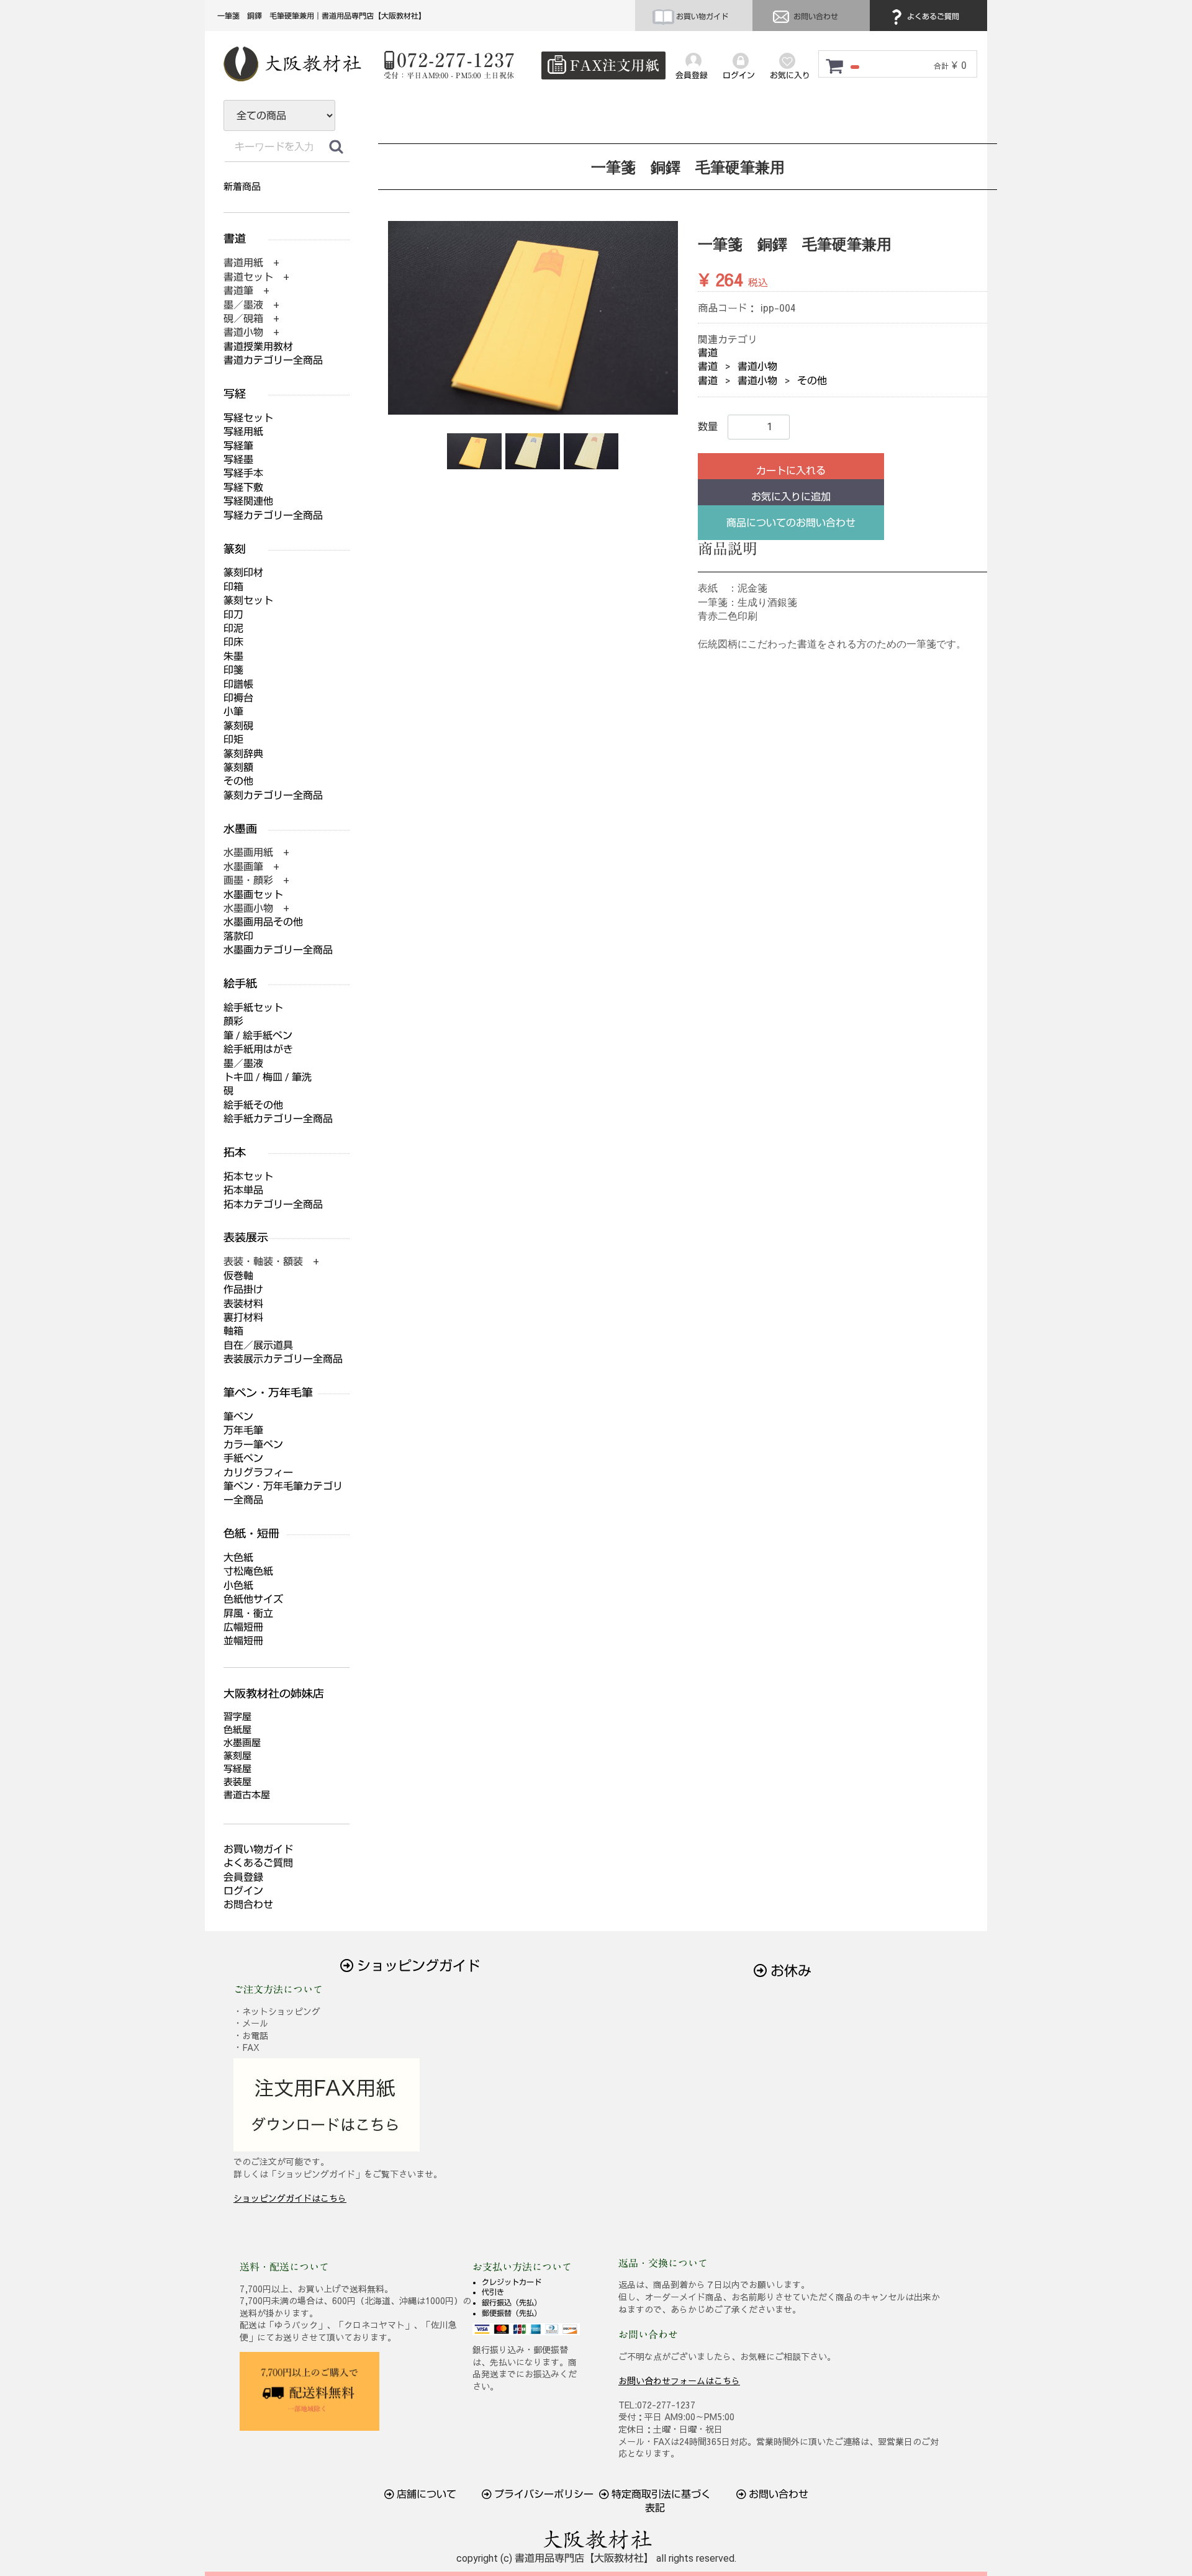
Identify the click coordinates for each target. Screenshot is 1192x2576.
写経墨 (238, 460)
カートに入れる (791, 471)
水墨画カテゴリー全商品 (278, 950)
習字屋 (237, 1717)
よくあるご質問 (932, 17)
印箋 (233, 670)
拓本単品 (243, 1190)
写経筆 (238, 446)
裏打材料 (243, 1317)
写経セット (248, 418)
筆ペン (238, 1417)
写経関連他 (248, 501)
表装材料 (243, 1304)
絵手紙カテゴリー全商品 (278, 1119)
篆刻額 (238, 768)
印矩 (233, 740)
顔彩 (233, 1021)
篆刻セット (248, 601)
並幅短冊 (243, 1641)
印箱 (233, 587)
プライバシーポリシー (543, 2494)
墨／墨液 (243, 1064)
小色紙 (238, 1586)
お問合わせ (248, 1905)
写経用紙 (243, 432)
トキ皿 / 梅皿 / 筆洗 (268, 1077)
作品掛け (243, 1290)
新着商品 (242, 187)
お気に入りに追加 (791, 497)
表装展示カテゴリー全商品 (283, 1359)
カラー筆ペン (253, 1445)
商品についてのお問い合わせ (791, 523)
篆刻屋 (237, 1756)
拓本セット (248, 1177)
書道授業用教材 (258, 347)
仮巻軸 (238, 1276)
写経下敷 (243, 488)
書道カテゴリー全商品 (273, 360)
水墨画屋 (242, 1743)
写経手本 (243, 473)
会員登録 (243, 1877)
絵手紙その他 (253, 1105)
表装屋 (237, 1782)
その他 (812, 381)
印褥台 (238, 698)
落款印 (238, 936)
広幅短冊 (243, 1627)
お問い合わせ (815, 17)
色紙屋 (237, 1730)
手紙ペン (243, 1458)
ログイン (243, 1891)
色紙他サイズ (253, 1599)
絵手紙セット (253, 1008)
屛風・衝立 (248, 1614)
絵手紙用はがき (258, 1049)
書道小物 (757, 367)
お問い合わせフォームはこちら (679, 2380)
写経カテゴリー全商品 (273, 516)
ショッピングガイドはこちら (290, 2198)
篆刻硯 (238, 726)
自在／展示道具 (258, 1345)
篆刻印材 (243, 573)
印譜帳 (238, 684)
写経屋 (237, 1769)
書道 (708, 353)
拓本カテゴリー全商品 (273, 1205)
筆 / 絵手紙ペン (258, 1036)
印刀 (233, 615)
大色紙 (238, 1558)
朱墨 (233, 656)
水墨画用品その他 (263, 922)
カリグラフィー (258, 1473)
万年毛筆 (243, 1430)
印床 (233, 642)
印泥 (233, 628)
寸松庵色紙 (248, 1571)
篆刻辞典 (243, 754)
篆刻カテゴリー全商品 (273, 795)
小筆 (233, 712)
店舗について (425, 2494)
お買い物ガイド (701, 17)
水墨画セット (253, 895)
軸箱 (233, 1331)
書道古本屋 (247, 1795)
